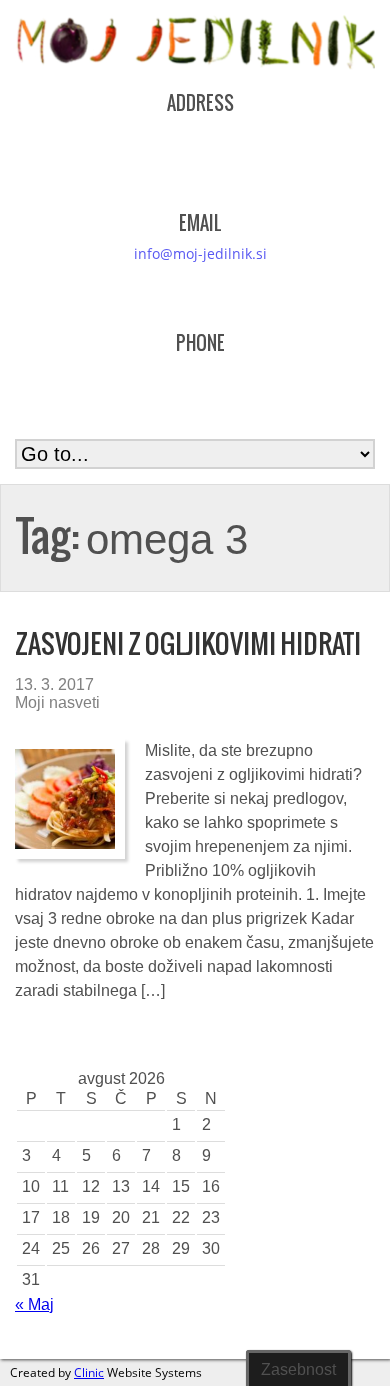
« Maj (34, 1304)
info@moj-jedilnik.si (200, 253)
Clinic (89, 1372)
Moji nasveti (57, 702)
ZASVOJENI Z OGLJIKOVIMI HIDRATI (188, 643)
